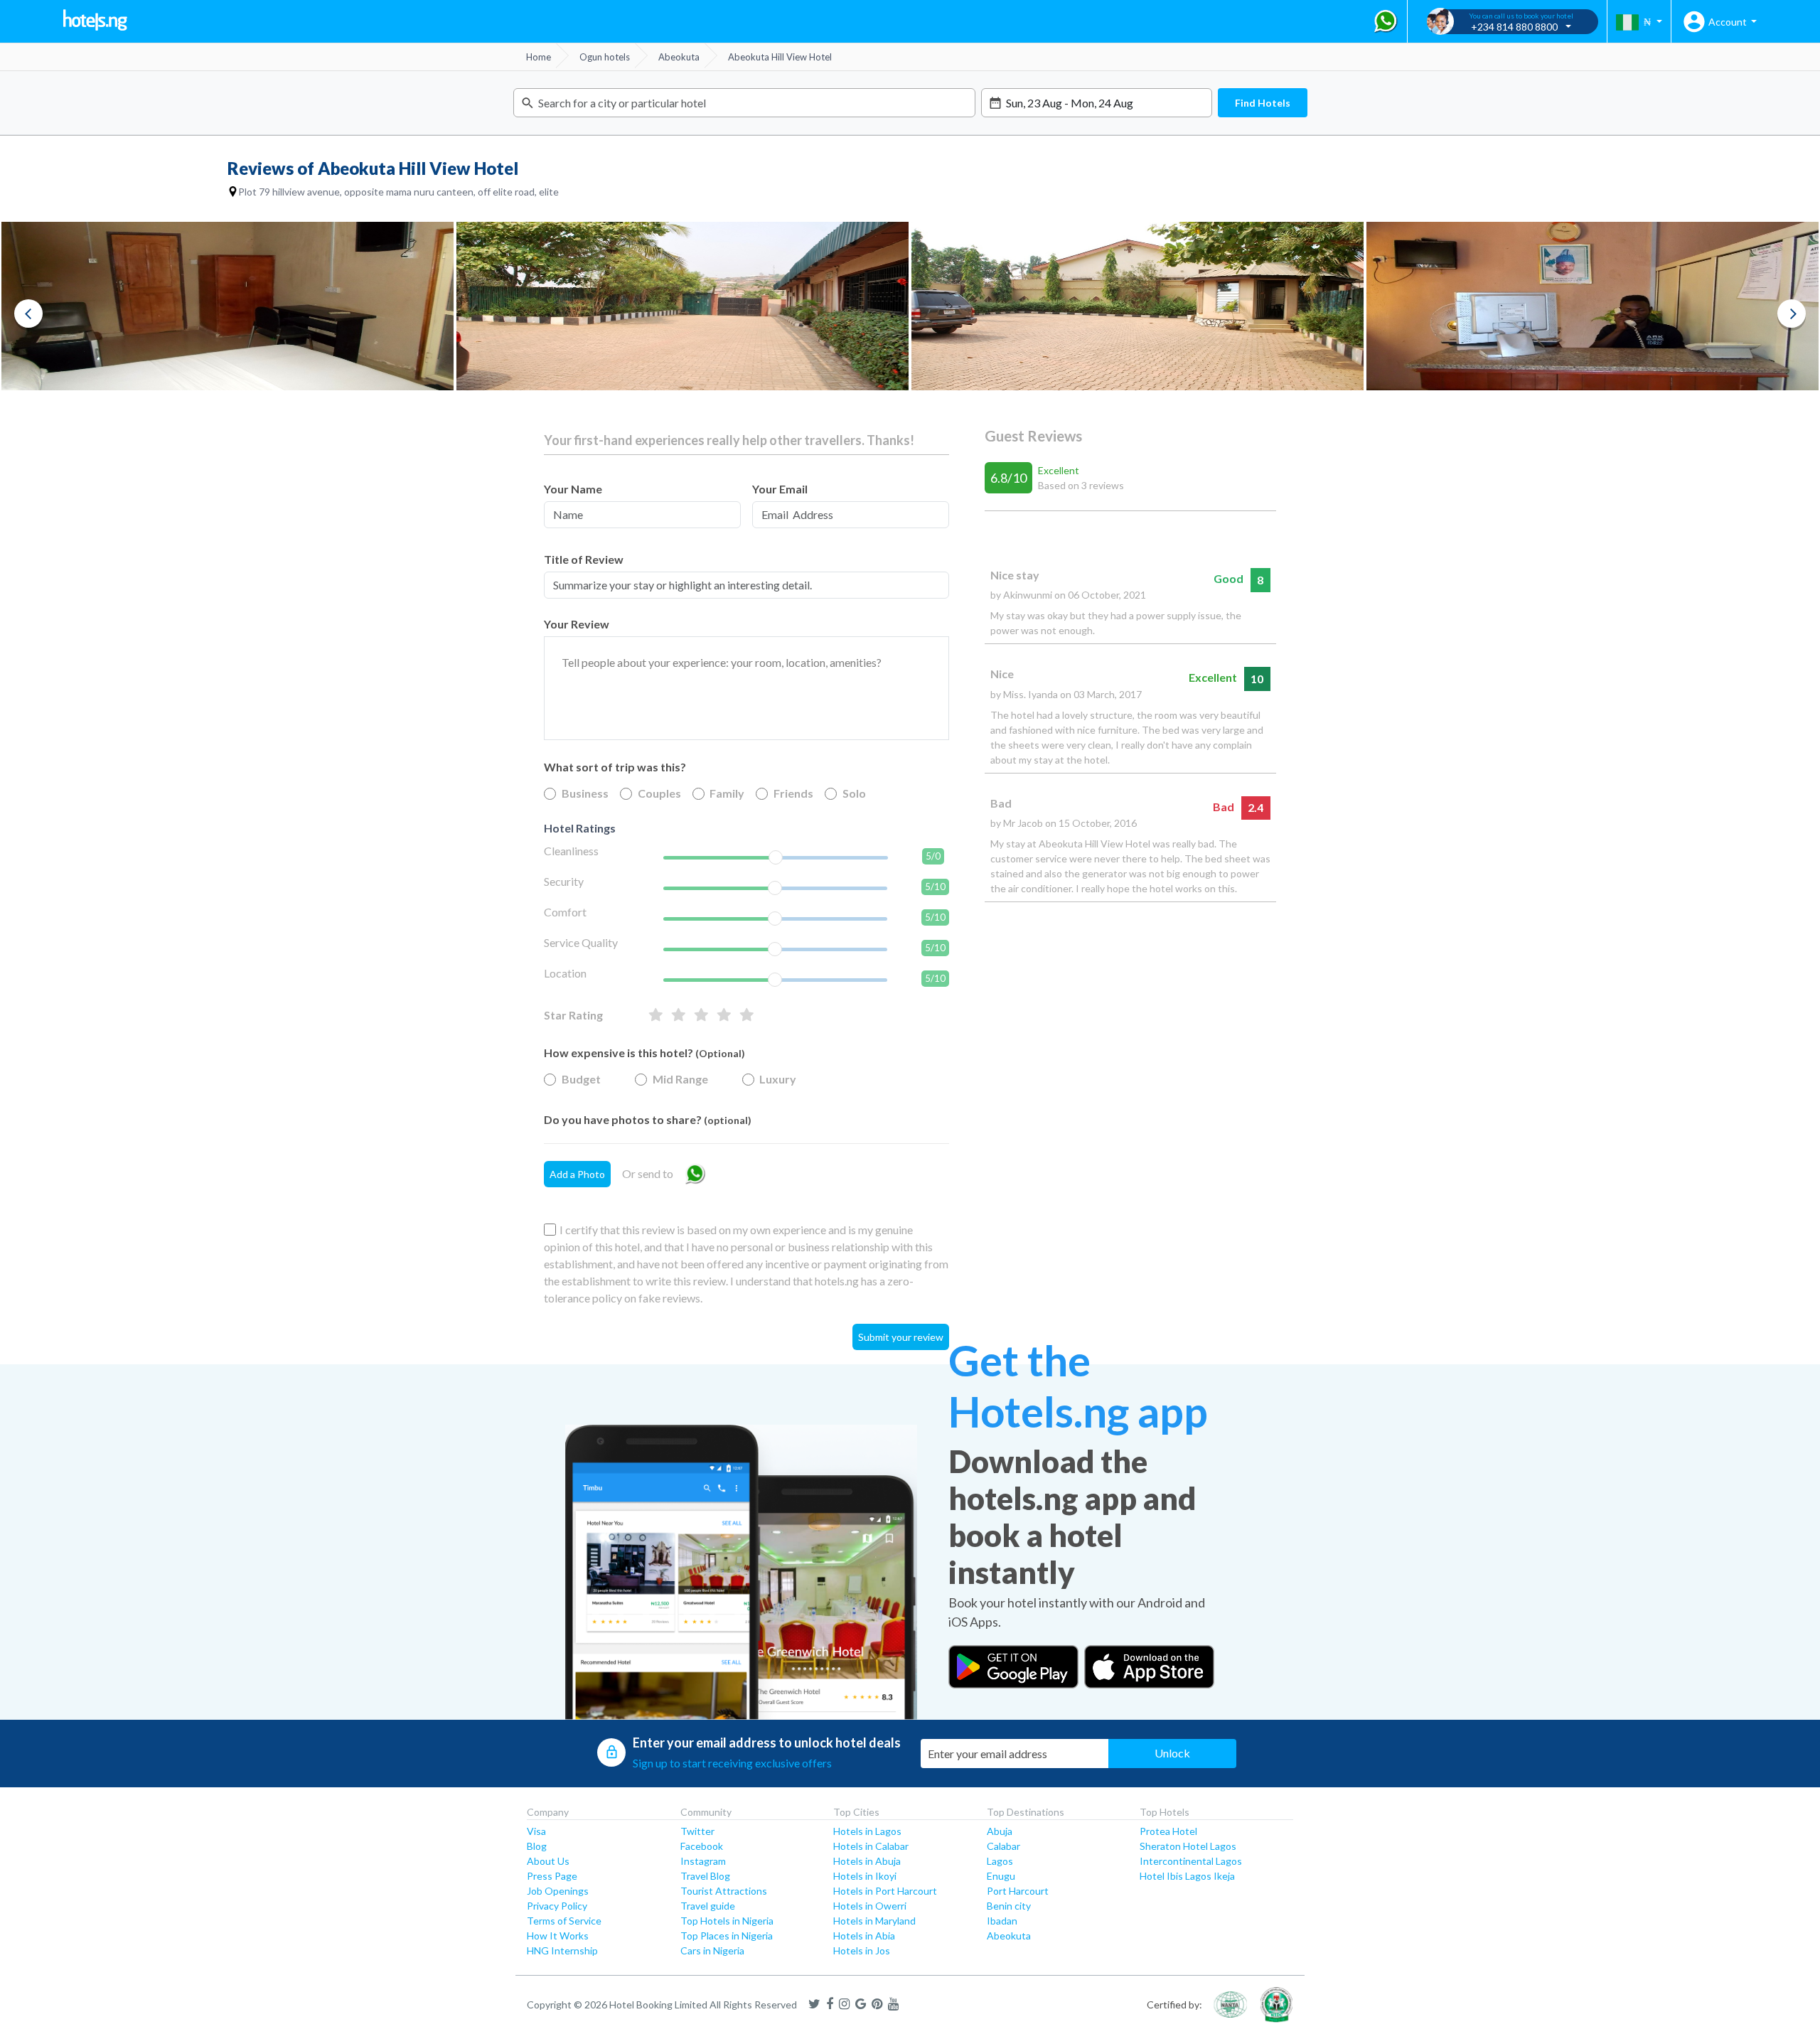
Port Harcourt (1018, 1891)
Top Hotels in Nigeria (727, 1921)
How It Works (558, 1936)
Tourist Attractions (724, 1891)
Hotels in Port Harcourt (885, 1891)
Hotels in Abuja (867, 1861)
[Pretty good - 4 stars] (679, 1015)
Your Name (573, 489)
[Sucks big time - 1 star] (747, 1015)
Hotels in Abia (864, 1936)
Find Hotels (1263, 103)
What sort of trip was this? (615, 767)
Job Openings (558, 1891)
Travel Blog (705, 1876)
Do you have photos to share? (648, 1119)
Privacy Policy (557, 1906)
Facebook (702, 1846)
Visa (536, 1831)
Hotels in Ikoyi (865, 1876)
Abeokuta (1009, 1936)
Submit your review (901, 1337)
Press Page (552, 1876)
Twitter (697, 1831)
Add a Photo (577, 1174)
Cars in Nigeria (712, 1950)
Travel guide (708, 1906)
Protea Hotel (1168, 1831)
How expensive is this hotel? (644, 1053)
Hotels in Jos (862, 1950)
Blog (537, 1846)
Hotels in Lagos (867, 1831)
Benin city (1009, 1906)
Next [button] (1792, 314)
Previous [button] (28, 314)
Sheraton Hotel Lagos (1188, 1846)
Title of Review (584, 559)
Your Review (577, 624)
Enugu (1001, 1876)
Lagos (1000, 1861)
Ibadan (1002, 1921)
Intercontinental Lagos (1191, 1861)
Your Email (780, 489)
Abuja (1000, 1831)
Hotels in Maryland (874, 1921)
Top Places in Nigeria (727, 1936)
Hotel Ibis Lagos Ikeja (1187, 1876)
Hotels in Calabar (871, 1846)
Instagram (703, 1861)
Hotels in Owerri (870, 1906)
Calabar (1003, 1846)
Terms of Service (564, 1921)
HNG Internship (562, 1950)
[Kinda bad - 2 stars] (724, 1015)
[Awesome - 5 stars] (656, 1015)
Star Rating (573, 1015)
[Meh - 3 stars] (701, 1015)
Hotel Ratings (580, 828)
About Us (548, 1861)
